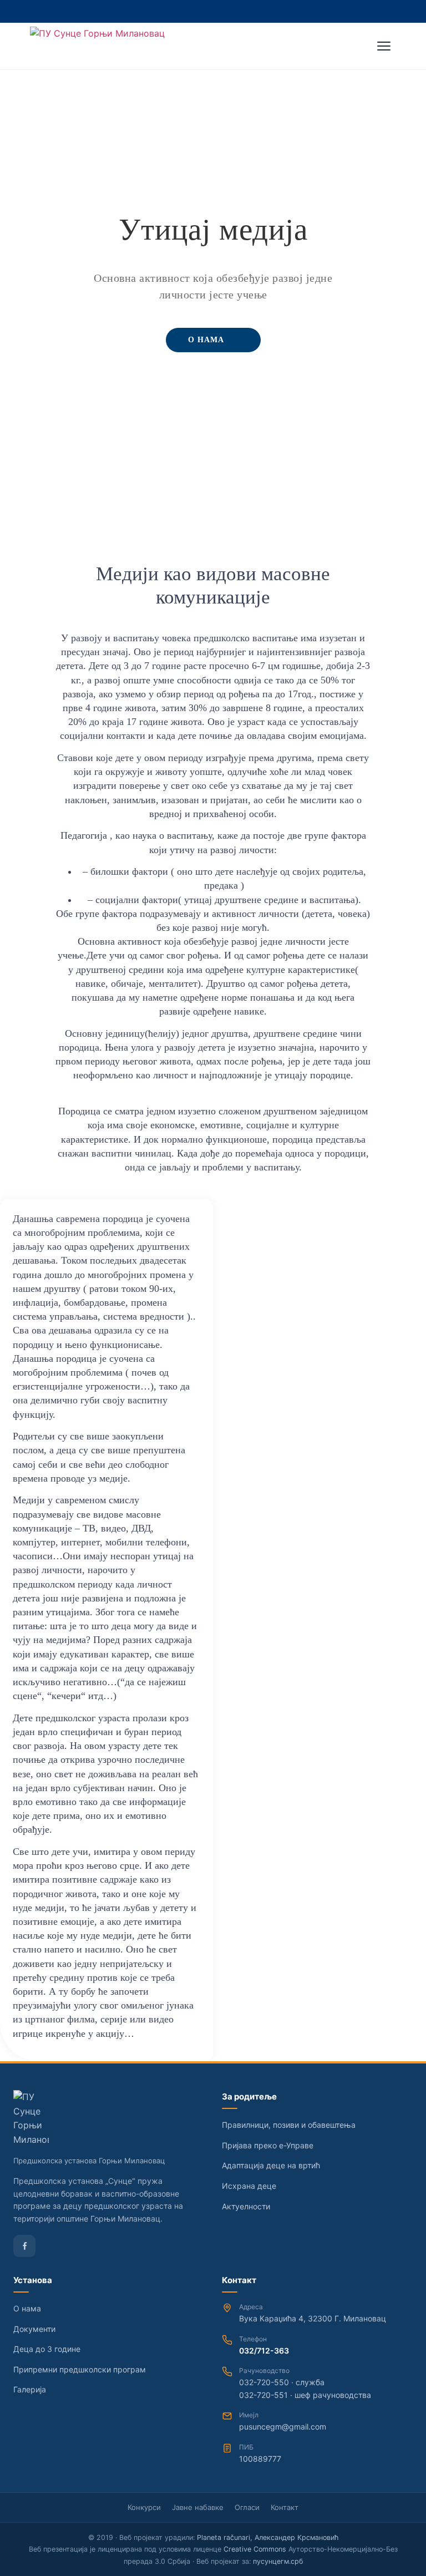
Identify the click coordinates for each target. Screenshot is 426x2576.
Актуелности (246, 2206)
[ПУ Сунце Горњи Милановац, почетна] (97, 46)
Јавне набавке (198, 2507)
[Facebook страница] (24, 2246)
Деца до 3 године (47, 2349)
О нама (27, 2308)
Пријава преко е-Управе (268, 2145)
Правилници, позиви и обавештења (289, 2125)
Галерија (30, 2389)
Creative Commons (255, 2549)
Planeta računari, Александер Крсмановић (268, 2537)
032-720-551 (263, 2395)
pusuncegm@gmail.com (283, 2427)
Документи (34, 2329)
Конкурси (144, 2507)
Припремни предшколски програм (80, 2369)
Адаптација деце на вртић (271, 2165)
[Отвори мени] (384, 46)
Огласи (247, 2507)
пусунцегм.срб (278, 2561)
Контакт (285, 2507)
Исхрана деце (249, 2186)
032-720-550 (264, 2382)
